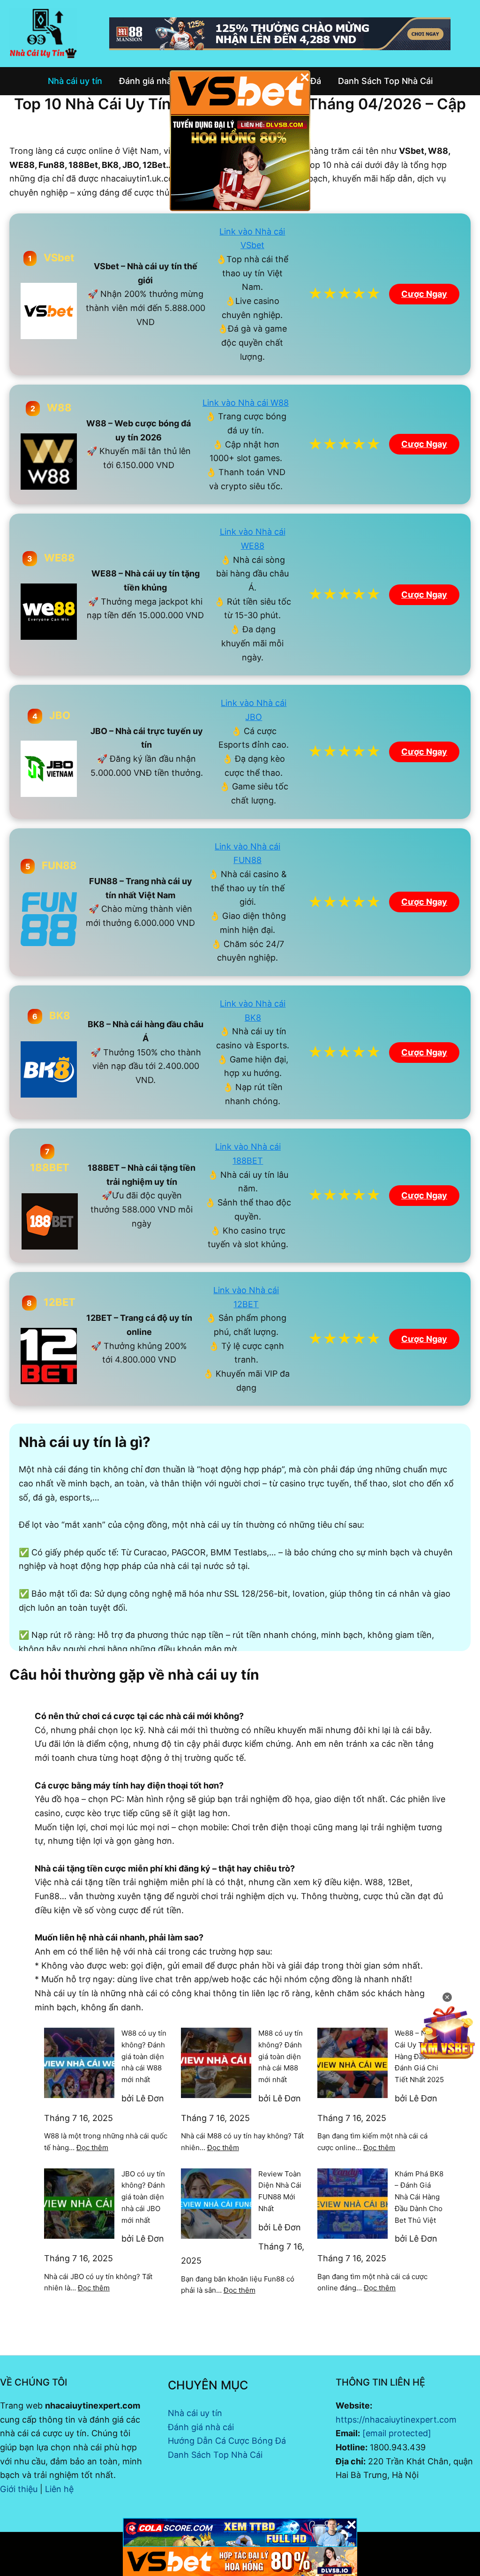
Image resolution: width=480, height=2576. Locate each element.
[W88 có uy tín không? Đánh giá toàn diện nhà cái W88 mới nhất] (79, 2063)
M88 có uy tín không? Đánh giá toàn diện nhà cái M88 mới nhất (281, 2056)
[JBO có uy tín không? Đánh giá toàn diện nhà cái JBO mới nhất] (79, 2204)
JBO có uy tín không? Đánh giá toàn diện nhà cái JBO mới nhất (143, 2197)
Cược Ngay (424, 294)
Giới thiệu (19, 2489)
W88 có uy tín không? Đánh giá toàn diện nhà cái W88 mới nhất (144, 2056)
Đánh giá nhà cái (201, 2427)
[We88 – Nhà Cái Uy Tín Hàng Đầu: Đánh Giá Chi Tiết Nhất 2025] (352, 2063)
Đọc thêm (92, 2148)
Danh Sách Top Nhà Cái (215, 2455)
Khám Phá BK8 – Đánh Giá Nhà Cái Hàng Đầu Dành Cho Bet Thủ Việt (419, 2197)
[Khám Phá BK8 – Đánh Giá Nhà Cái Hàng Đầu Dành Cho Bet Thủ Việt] (352, 2204)
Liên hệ (59, 2489)
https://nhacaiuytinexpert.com (396, 2420)
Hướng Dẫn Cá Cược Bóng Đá (227, 2441)
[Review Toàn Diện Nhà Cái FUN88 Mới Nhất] (216, 2204)
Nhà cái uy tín (195, 2413)
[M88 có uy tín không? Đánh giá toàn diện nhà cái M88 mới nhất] (216, 2063)
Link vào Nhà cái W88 (246, 403)
